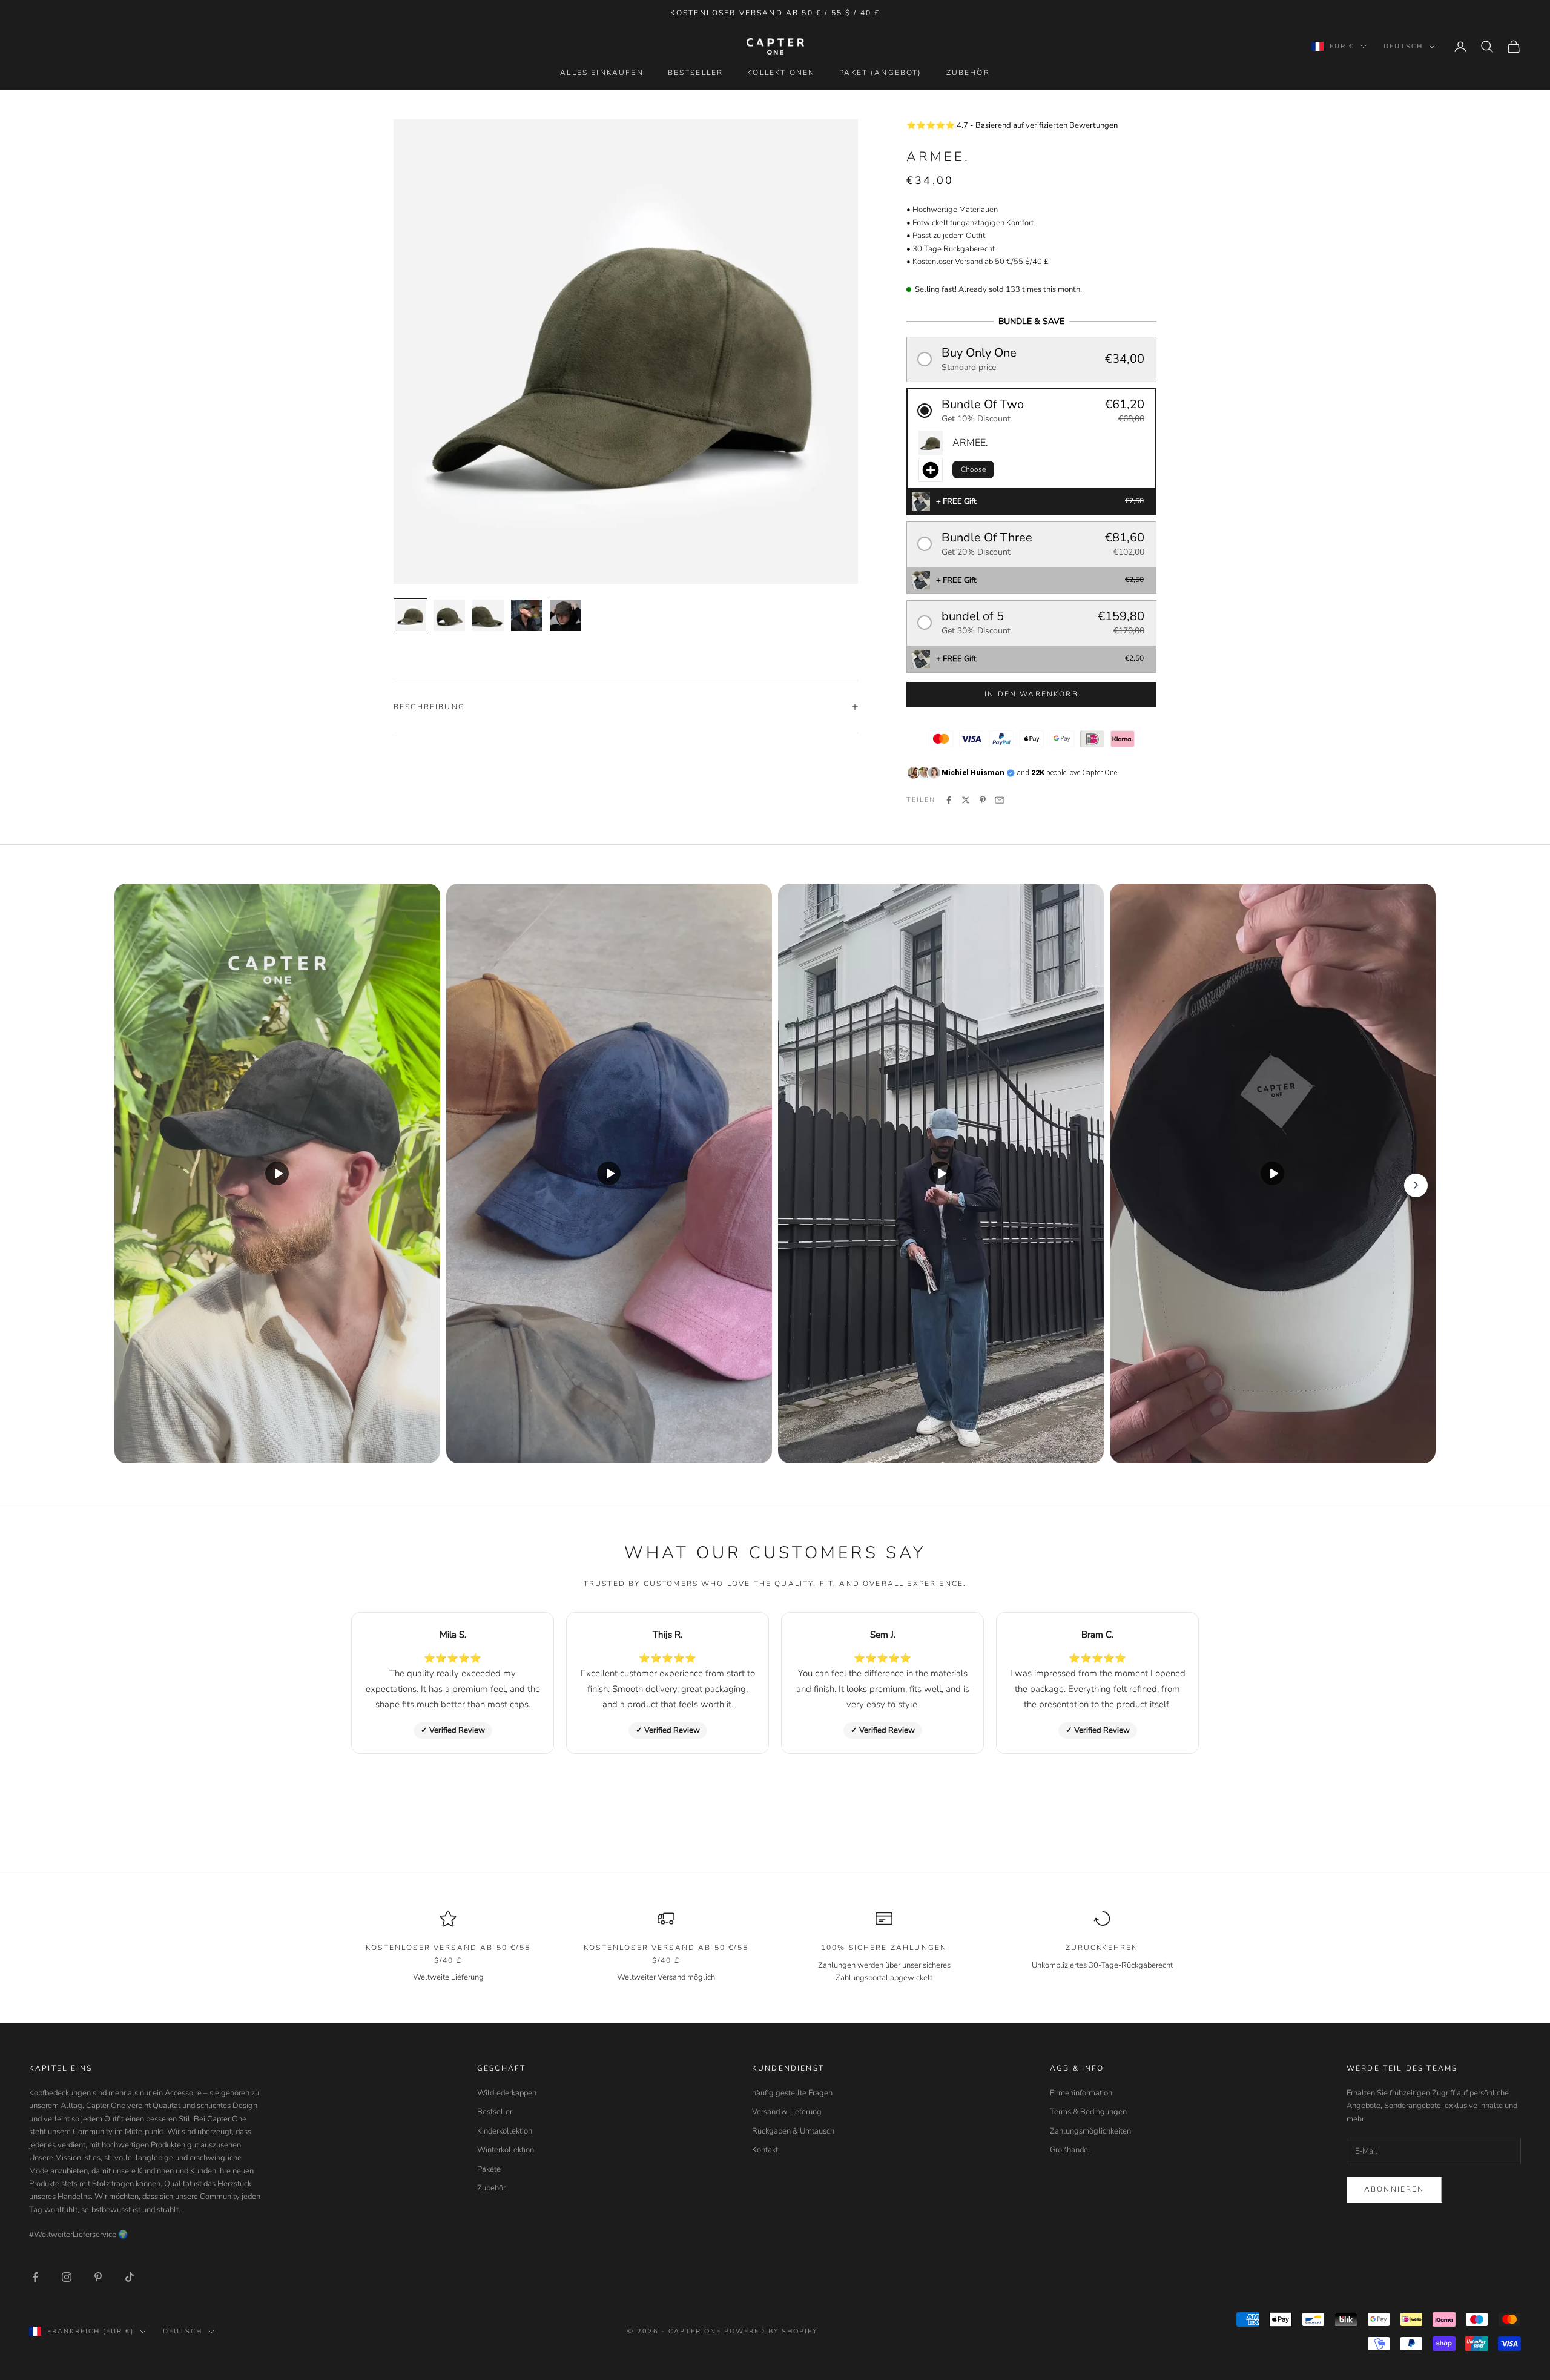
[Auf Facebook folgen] (35, 2277)
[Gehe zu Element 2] (449, 615)
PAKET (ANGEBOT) (880, 73)
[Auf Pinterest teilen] (983, 800)
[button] (1031, 359)
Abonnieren (1394, 2189)
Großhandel (1070, 2150)
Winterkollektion (506, 2150)
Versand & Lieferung (787, 2112)
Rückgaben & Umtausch (793, 2131)
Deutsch (1403, 46)
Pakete (489, 2169)
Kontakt (765, 2150)
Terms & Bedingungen (1088, 2112)
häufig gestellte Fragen (792, 2093)
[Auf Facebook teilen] (949, 800)
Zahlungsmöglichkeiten (1090, 2131)
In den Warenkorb (1031, 694)
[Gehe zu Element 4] (527, 615)
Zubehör (491, 2188)
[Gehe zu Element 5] (566, 615)
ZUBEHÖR (968, 73)
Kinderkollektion (505, 2131)
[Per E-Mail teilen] (1000, 800)
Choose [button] (973, 469)
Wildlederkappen (507, 2093)
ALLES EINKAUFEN (602, 73)
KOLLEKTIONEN (781, 73)
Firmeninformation (1081, 2093)
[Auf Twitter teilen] (966, 800)
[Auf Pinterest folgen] (98, 2277)
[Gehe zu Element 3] (488, 615)
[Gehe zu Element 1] (411, 615)
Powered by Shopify (771, 2331)
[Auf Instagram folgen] (67, 2277)
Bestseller (495, 2112)
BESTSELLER (696, 73)
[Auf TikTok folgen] (130, 2277)
